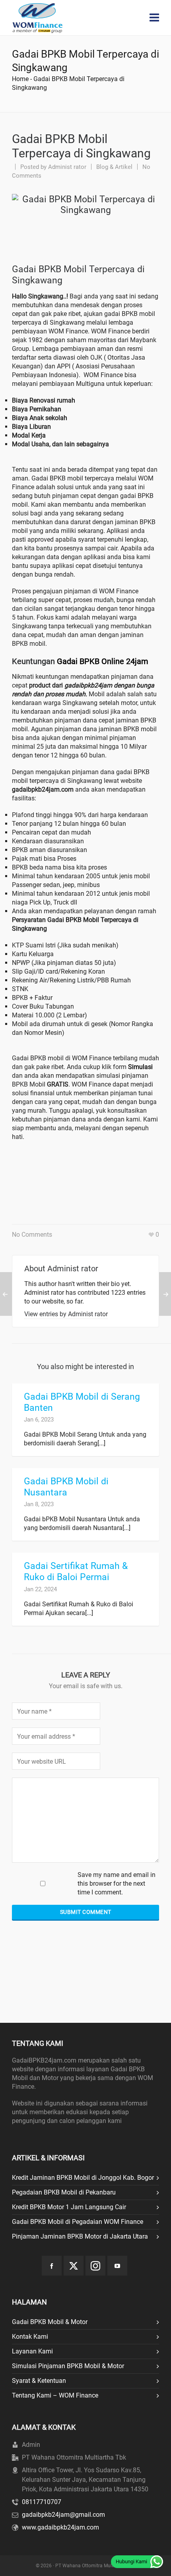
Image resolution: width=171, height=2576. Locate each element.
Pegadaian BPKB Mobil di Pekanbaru (64, 2192)
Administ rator (67, 167)
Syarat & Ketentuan (39, 2381)
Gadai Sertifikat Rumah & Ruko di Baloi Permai (76, 1572)
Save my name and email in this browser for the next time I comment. (117, 1884)
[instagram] (95, 2266)
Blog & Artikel (114, 167)
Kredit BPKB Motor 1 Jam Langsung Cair (69, 2207)
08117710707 (42, 2502)
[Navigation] (154, 18)
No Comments (32, 1235)
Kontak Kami (30, 2337)
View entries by (66, 1314)
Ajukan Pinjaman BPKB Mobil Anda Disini (84, 1178)
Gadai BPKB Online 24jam (103, 661)
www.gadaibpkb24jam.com (60, 2527)
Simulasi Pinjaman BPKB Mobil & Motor (68, 2366)
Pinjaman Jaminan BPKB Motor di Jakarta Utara (80, 2236)
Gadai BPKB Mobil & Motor (50, 2322)
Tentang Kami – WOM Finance (55, 2395)
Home (20, 79)
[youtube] (117, 2266)
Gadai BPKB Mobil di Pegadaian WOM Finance (78, 2222)
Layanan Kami (32, 2351)
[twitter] (74, 2266)
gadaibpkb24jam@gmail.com (63, 2515)
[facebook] (52, 2266)
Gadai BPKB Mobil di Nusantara (66, 1487)
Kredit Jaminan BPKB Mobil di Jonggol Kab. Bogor (83, 2178)
